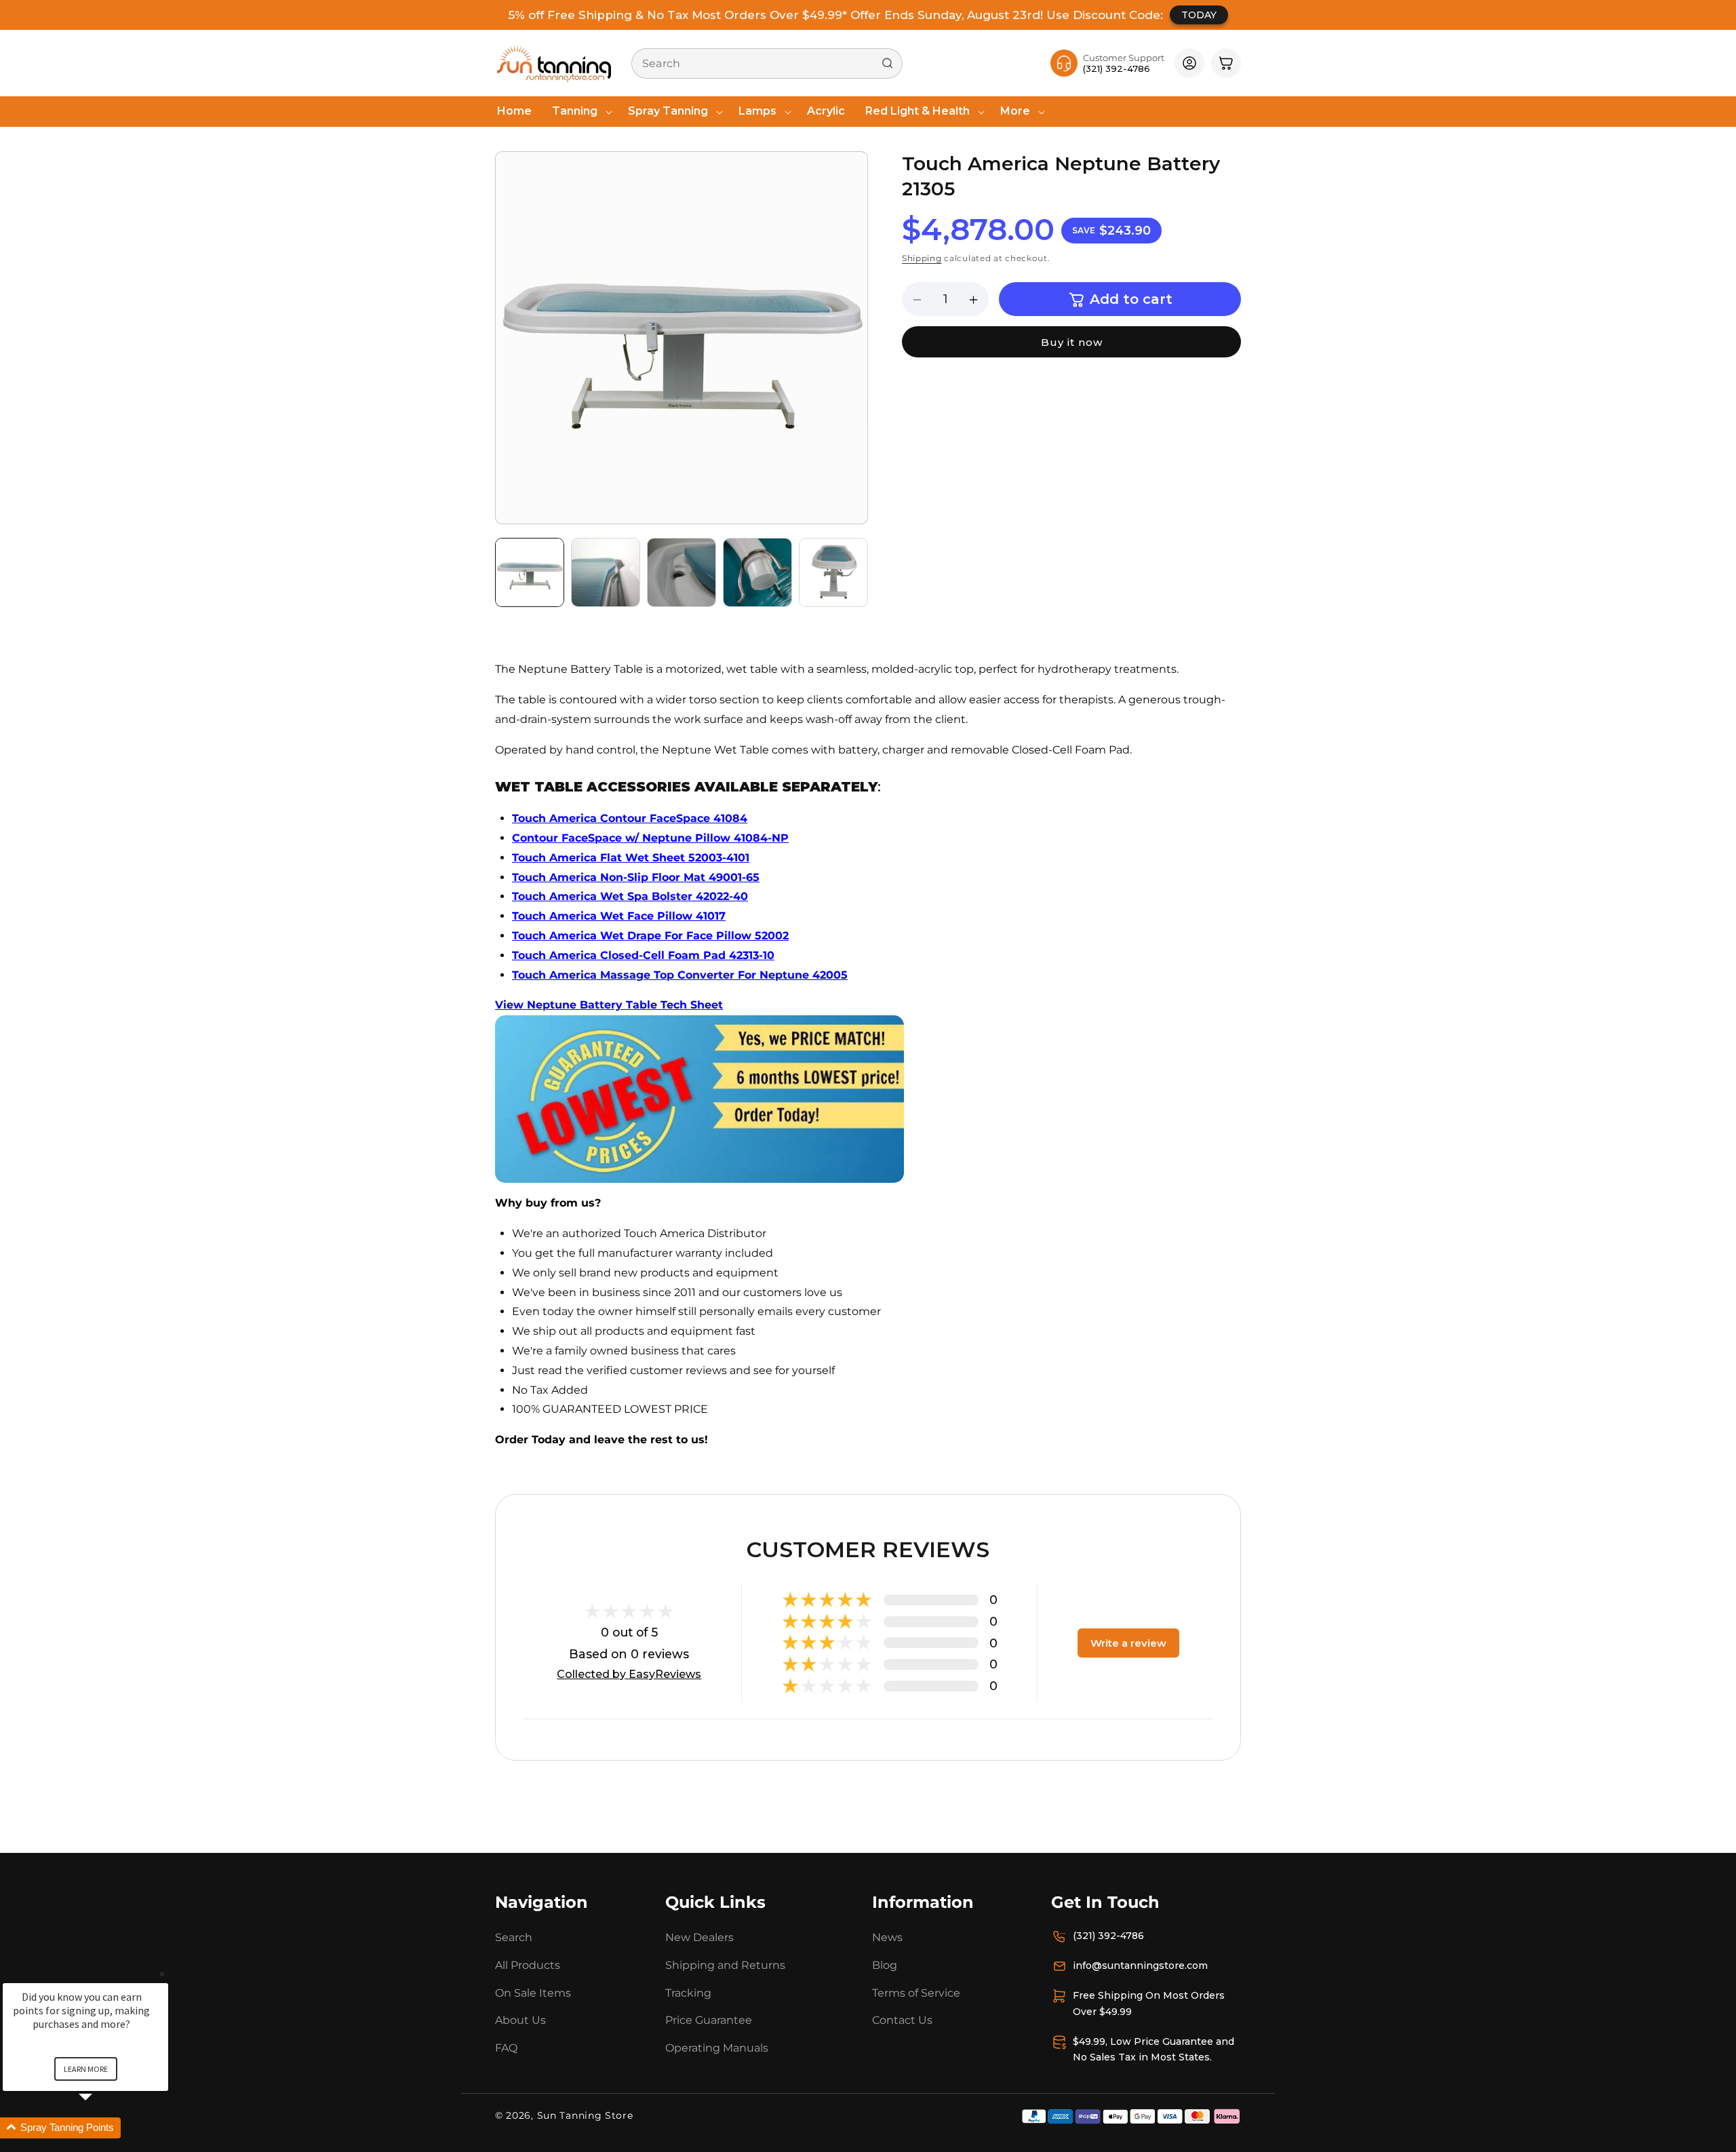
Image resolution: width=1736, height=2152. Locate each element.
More (1015, 111)
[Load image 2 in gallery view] (606, 572)
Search (514, 1937)
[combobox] (767, 63)
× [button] (162, 1974)
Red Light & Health (918, 111)
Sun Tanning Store (585, 2115)
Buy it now (1072, 343)
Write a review (1128, 1643)
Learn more (86, 2069)
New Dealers (699, 1937)
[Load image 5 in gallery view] (833, 572)
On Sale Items (533, 1993)
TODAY (1199, 15)
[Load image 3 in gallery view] (682, 572)
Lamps (757, 111)
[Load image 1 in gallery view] (530, 572)
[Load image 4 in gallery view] (757, 572)
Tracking (688, 1993)
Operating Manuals (717, 2048)
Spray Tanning (668, 111)
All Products (528, 1965)
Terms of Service (916, 1993)
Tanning (575, 111)
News (887, 1937)
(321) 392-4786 (1108, 1936)
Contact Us (902, 2021)
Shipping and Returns (725, 1965)
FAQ (506, 2048)
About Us (520, 2021)
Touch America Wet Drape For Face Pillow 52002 (650, 936)
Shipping (922, 258)
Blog (885, 1965)
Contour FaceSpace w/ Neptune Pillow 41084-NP (650, 838)
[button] (580, 112)
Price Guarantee (709, 2021)
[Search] (888, 63)
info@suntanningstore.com (1140, 1965)
